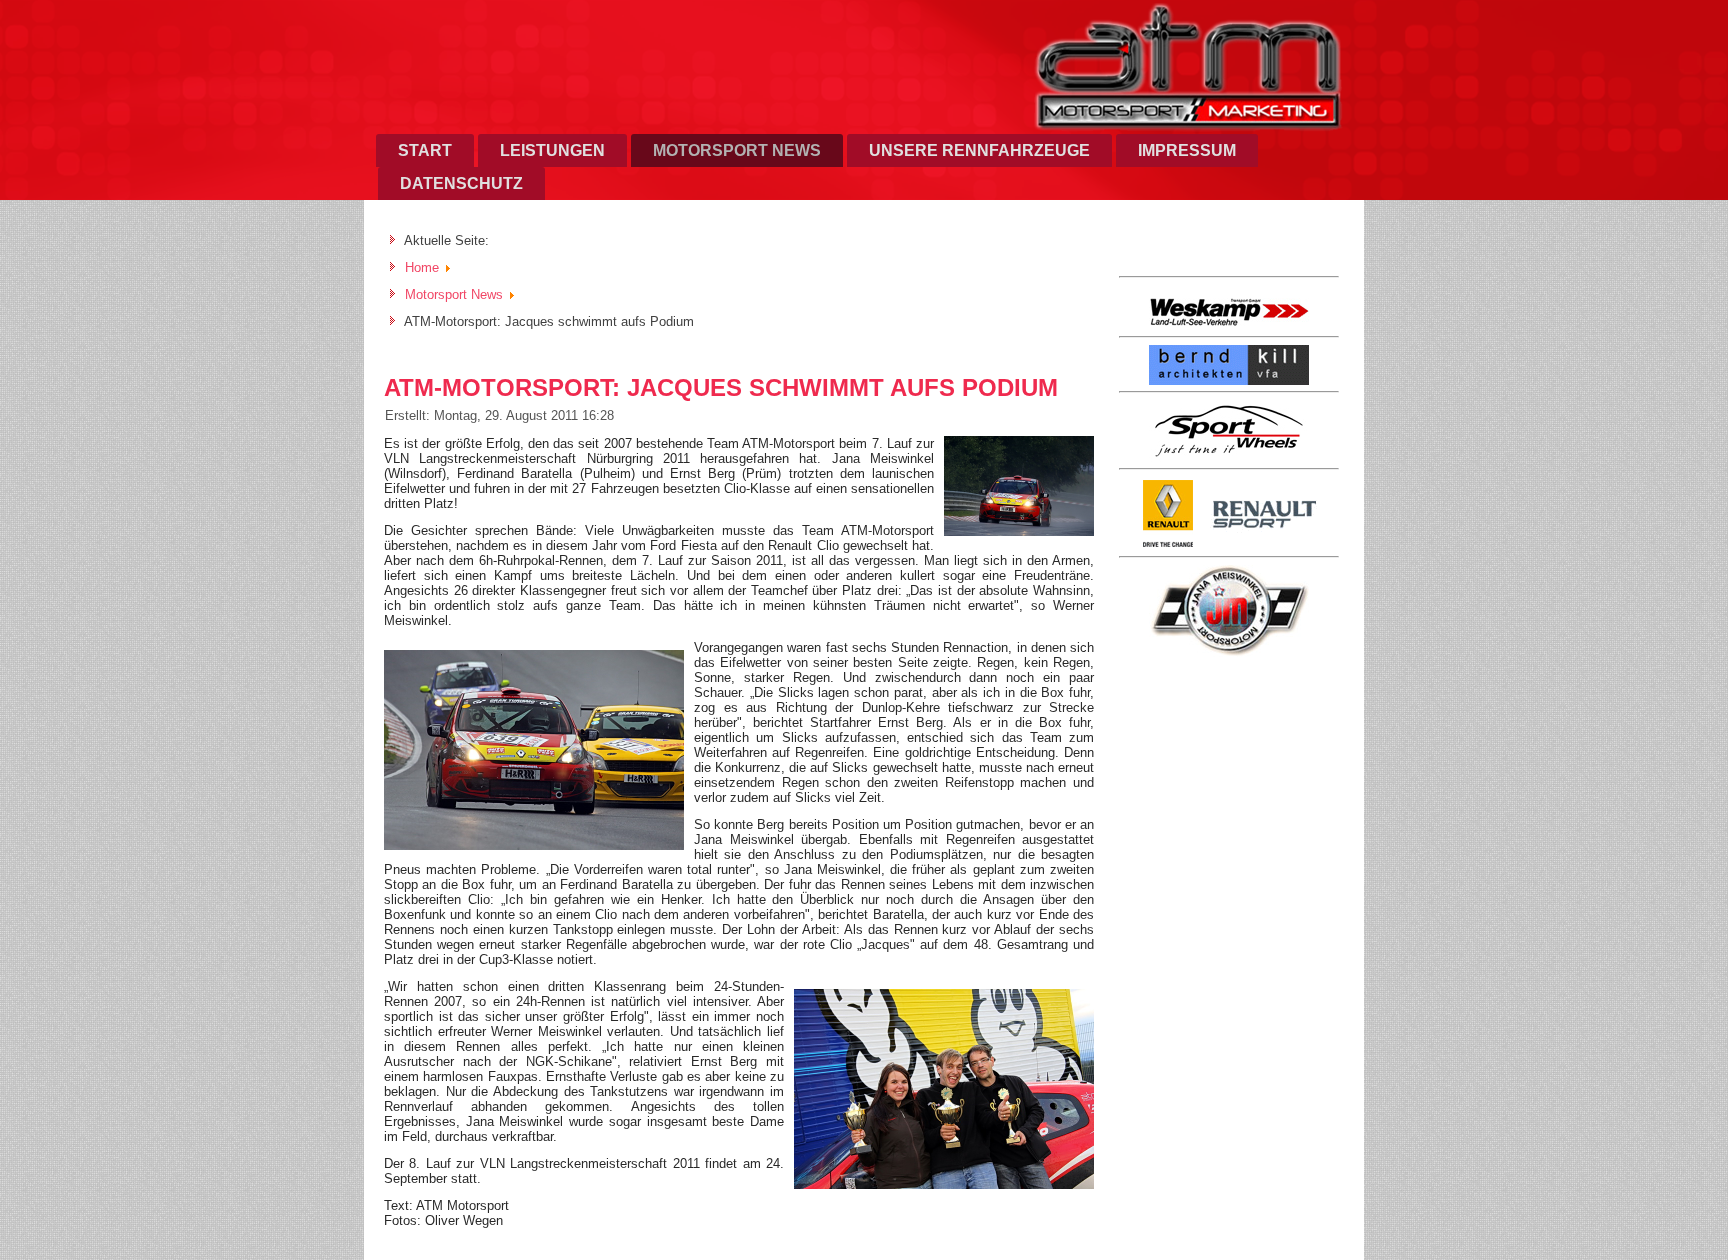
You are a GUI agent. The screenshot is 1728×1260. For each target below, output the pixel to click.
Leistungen (552, 150)
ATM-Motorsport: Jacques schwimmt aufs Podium (721, 387)
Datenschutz (461, 183)
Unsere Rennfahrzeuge (979, 150)
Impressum (1187, 150)
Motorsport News (737, 150)
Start (425, 150)
